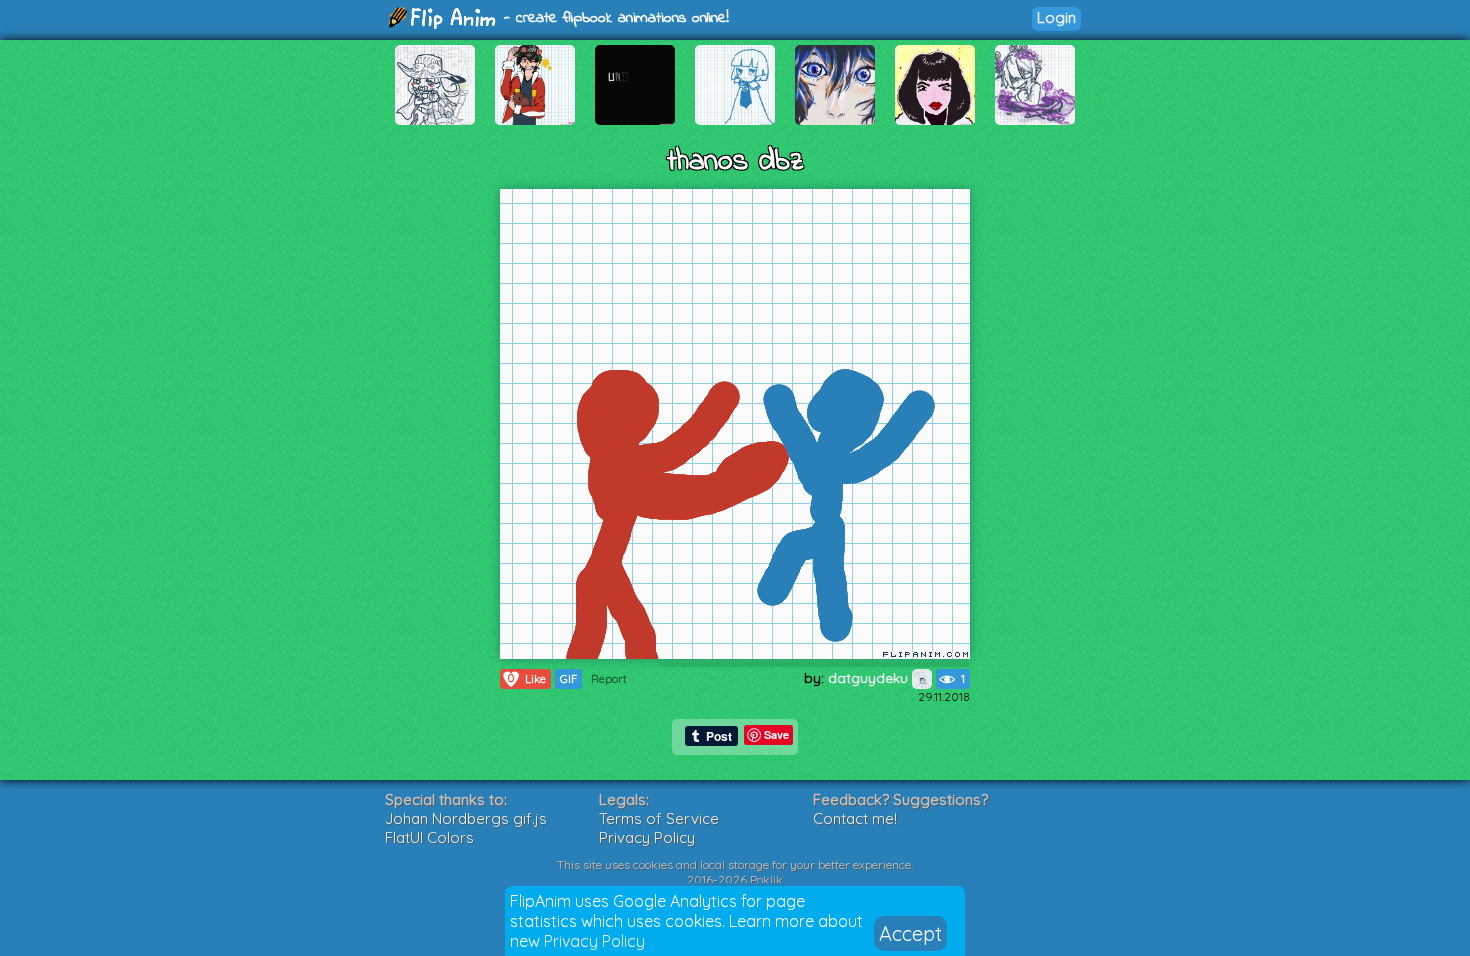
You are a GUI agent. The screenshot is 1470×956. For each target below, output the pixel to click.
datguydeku (870, 678)
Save (776, 734)
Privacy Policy (594, 941)
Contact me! (855, 818)
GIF (568, 679)
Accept (910, 933)
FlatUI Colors (429, 837)
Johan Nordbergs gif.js (466, 818)
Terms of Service (659, 818)
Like (527, 678)
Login (1056, 17)
